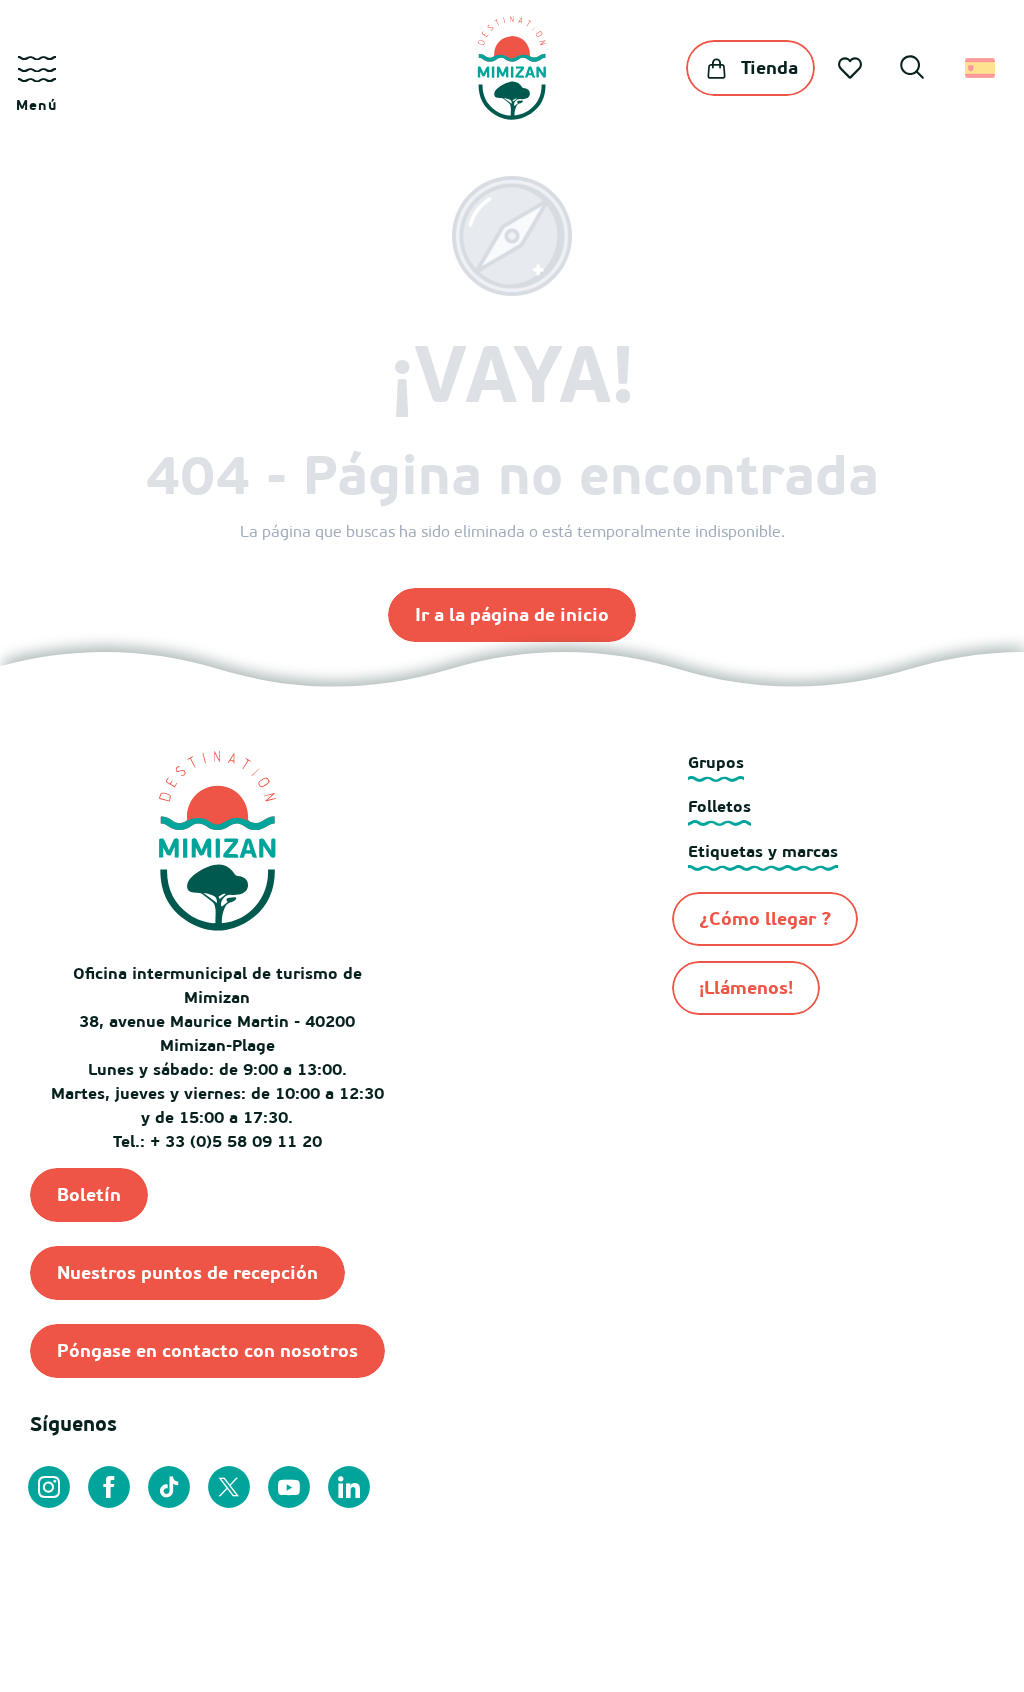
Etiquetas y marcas (763, 851)
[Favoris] (852, 68)
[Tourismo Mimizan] (511, 68)
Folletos (719, 806)
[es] (981, 68)
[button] (912, 70)
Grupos (716, 762)
